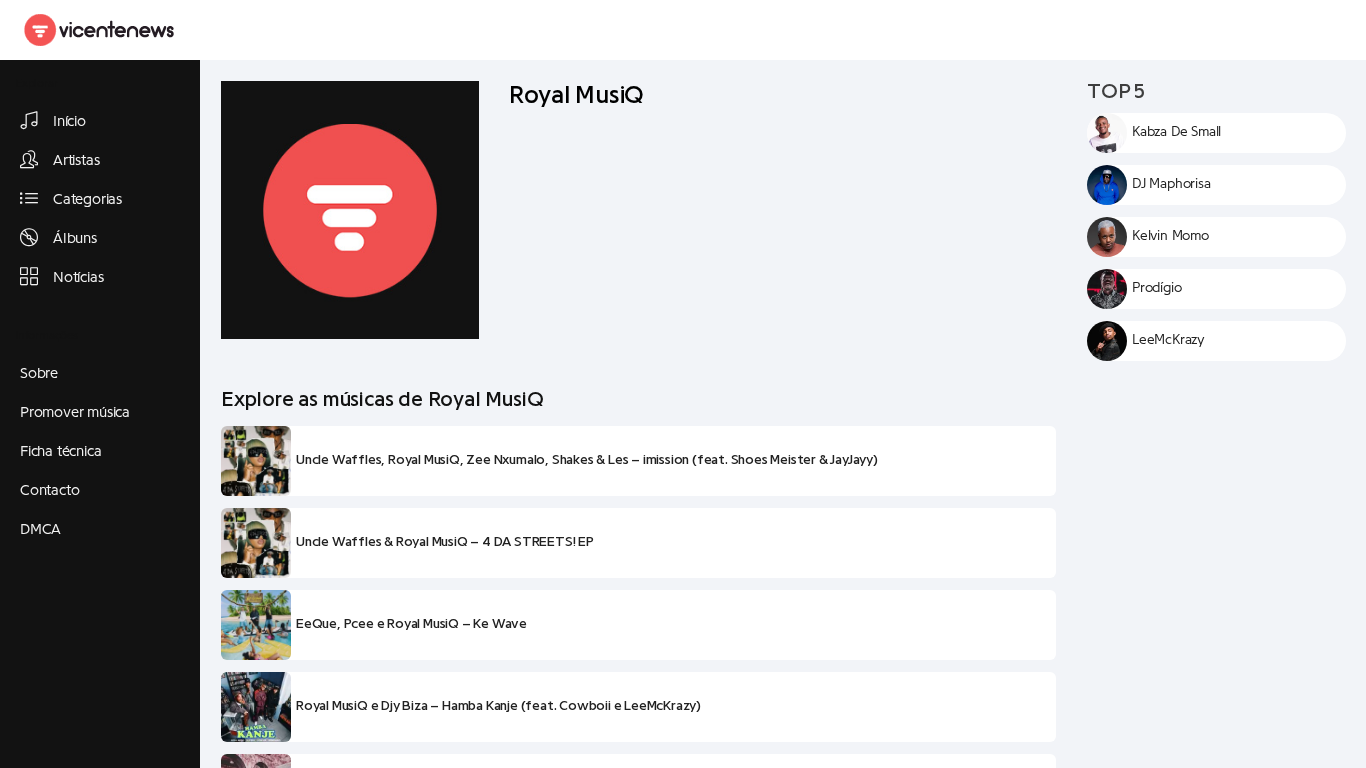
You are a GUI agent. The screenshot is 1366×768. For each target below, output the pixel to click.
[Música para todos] (100, 30)
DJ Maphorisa (1171, 184)
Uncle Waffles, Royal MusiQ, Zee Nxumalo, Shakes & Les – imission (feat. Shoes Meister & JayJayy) (587, 460)
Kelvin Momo (1170, 236)
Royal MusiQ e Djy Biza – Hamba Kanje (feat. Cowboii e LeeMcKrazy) (498, 706)
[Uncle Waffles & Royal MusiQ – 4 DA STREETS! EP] (256, 543)
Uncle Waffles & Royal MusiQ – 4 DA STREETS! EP (445, 542)
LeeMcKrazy (1168, 340)
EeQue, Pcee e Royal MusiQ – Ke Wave (411, 624)
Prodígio (1156, 288)
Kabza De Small (1176, 132)
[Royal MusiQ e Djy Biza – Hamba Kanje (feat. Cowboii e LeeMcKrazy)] (256, 707)
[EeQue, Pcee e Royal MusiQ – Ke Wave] (256, 625)
